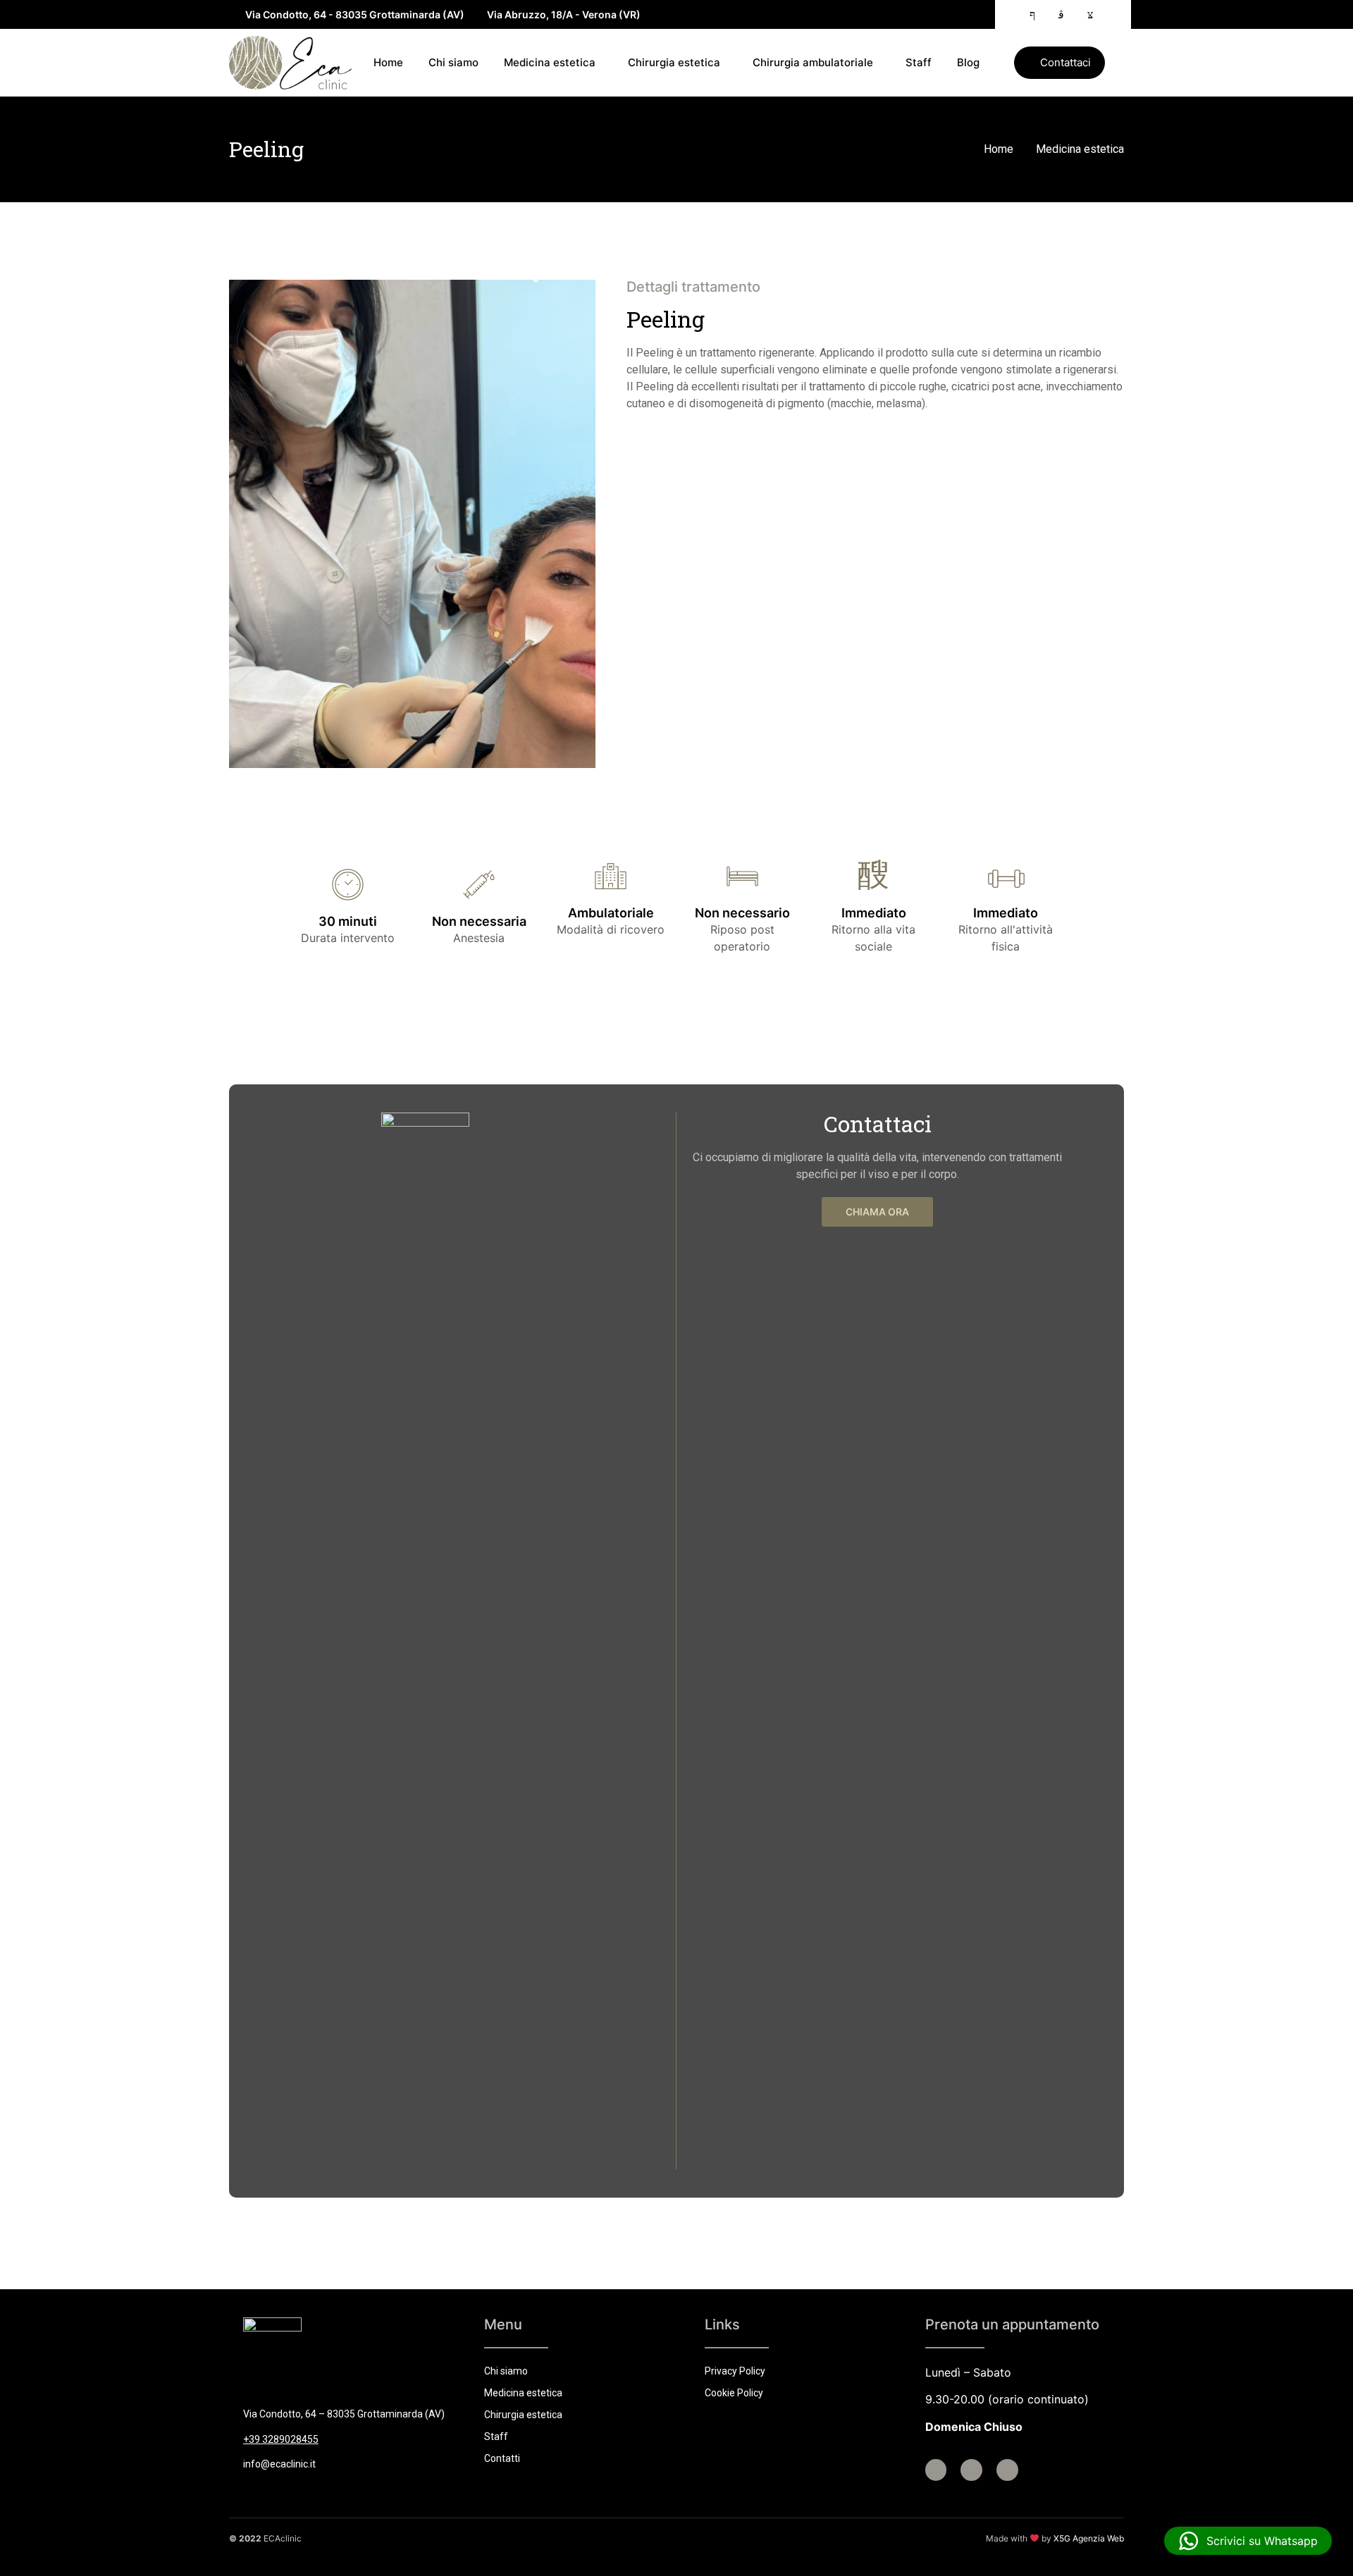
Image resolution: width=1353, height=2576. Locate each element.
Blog (968, 62)
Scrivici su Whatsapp (1259, 2541)
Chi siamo (453, 62)
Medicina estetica (550, 62)
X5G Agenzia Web (1089, 2538)
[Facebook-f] (936, 2470)
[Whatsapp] (1007, 2470)
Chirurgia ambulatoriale (813, 62)
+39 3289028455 (281, 2439)
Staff (919, 62)
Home (388, 62)
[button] (1059, 63)
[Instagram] (971, 2470)
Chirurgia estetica (674, 62)
